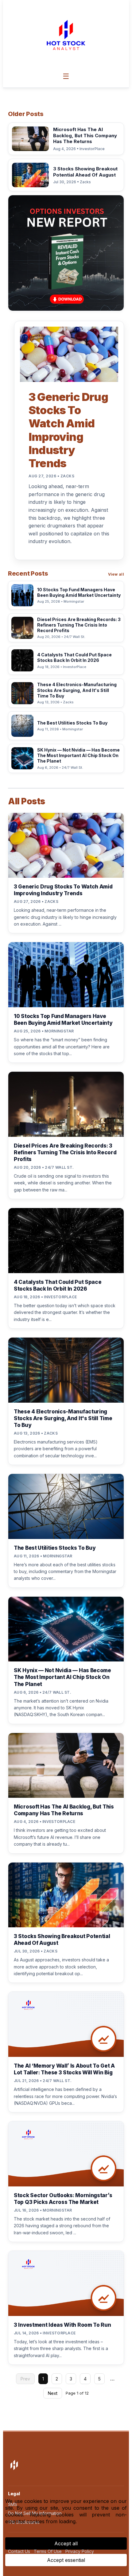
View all (116, 574)
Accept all (66, 2543)
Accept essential (66, 2560)
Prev (25, 2379)
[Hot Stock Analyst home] (66, 35)
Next (53, 2393)
